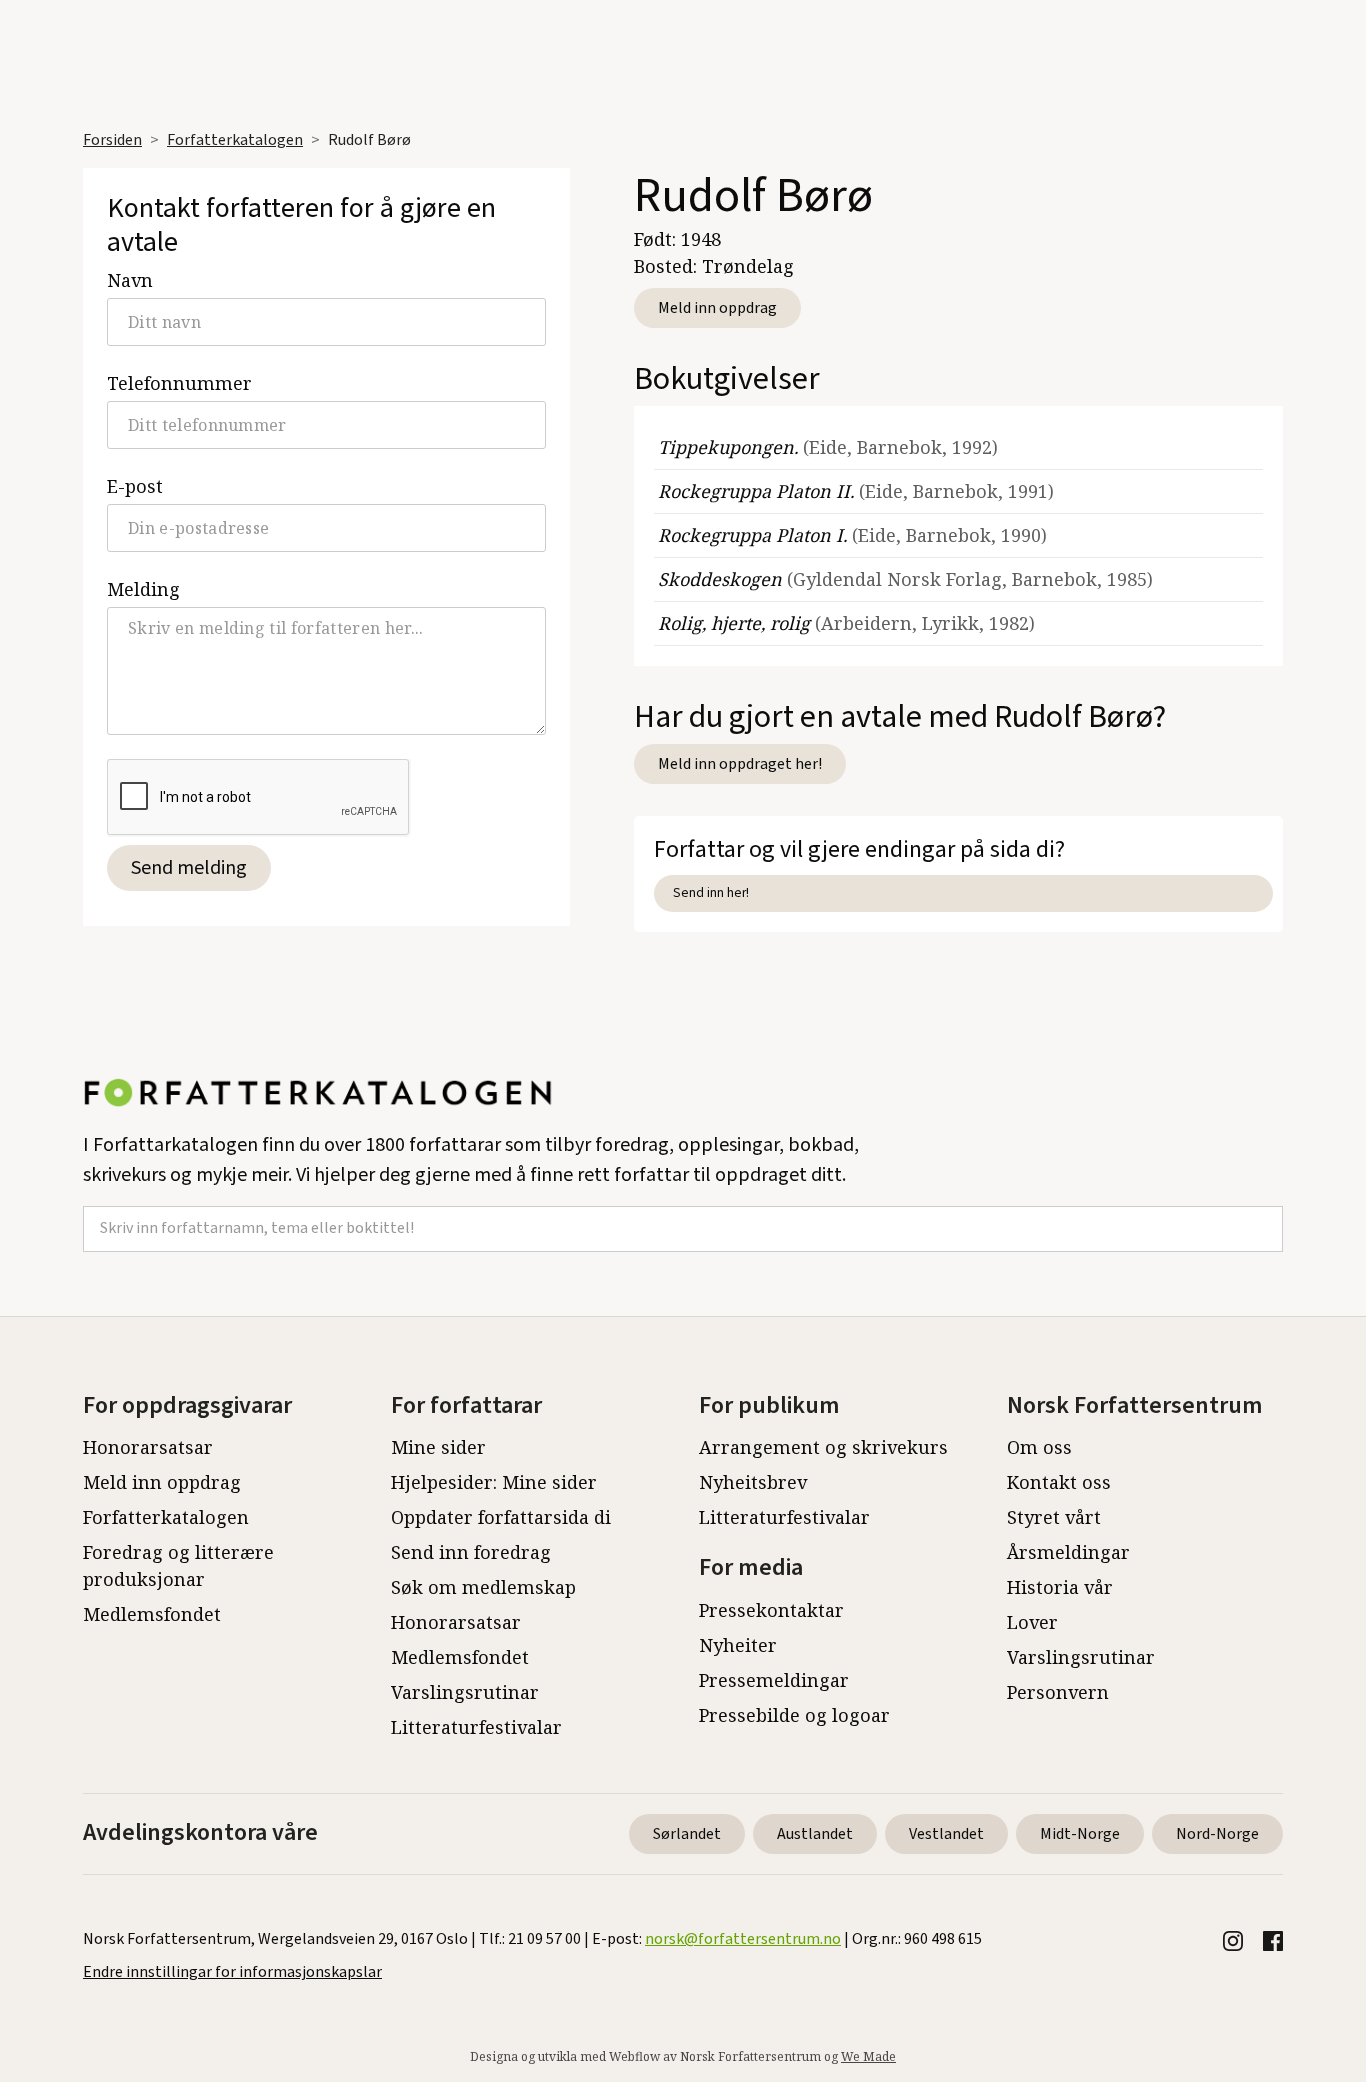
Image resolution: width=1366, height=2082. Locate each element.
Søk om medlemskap (483, 1587)
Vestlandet (946, 1834)
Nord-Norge (1217, 1834)
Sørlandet (687, 1834)
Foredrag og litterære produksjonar (178, 1565)
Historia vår (1060, 1587)
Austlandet (815, 1834)
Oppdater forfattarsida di (501, 1517)
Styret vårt (1054, 1517)
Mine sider (438, 1447)
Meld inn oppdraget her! (740, 764)
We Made (868, 2056)
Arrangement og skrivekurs (823, 1447)
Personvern (1058, 1692)
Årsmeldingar (1068, 1552)
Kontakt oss (1059, 1482)
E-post (135, 486)
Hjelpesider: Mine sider (494, 1482)
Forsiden (112, 140)
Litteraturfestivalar (476, 1727)
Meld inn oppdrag (717, 308)
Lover (1032, 1622)
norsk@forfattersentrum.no (743, 1939)
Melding (143, 589)
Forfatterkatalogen (235, 140)
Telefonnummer (179, 383)
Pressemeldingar (774, 1680)
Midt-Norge (1080, 1834)
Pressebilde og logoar (794, 1715)
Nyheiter (738, 1645)
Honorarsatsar (148, 1447)
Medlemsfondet (152, 1614)
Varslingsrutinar (465, 1692)
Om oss (1039, 1447)
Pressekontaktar (771, 1610)
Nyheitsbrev (753, 1482)
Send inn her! (711, 892)
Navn (130, 280)
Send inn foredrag (471, 1552)
